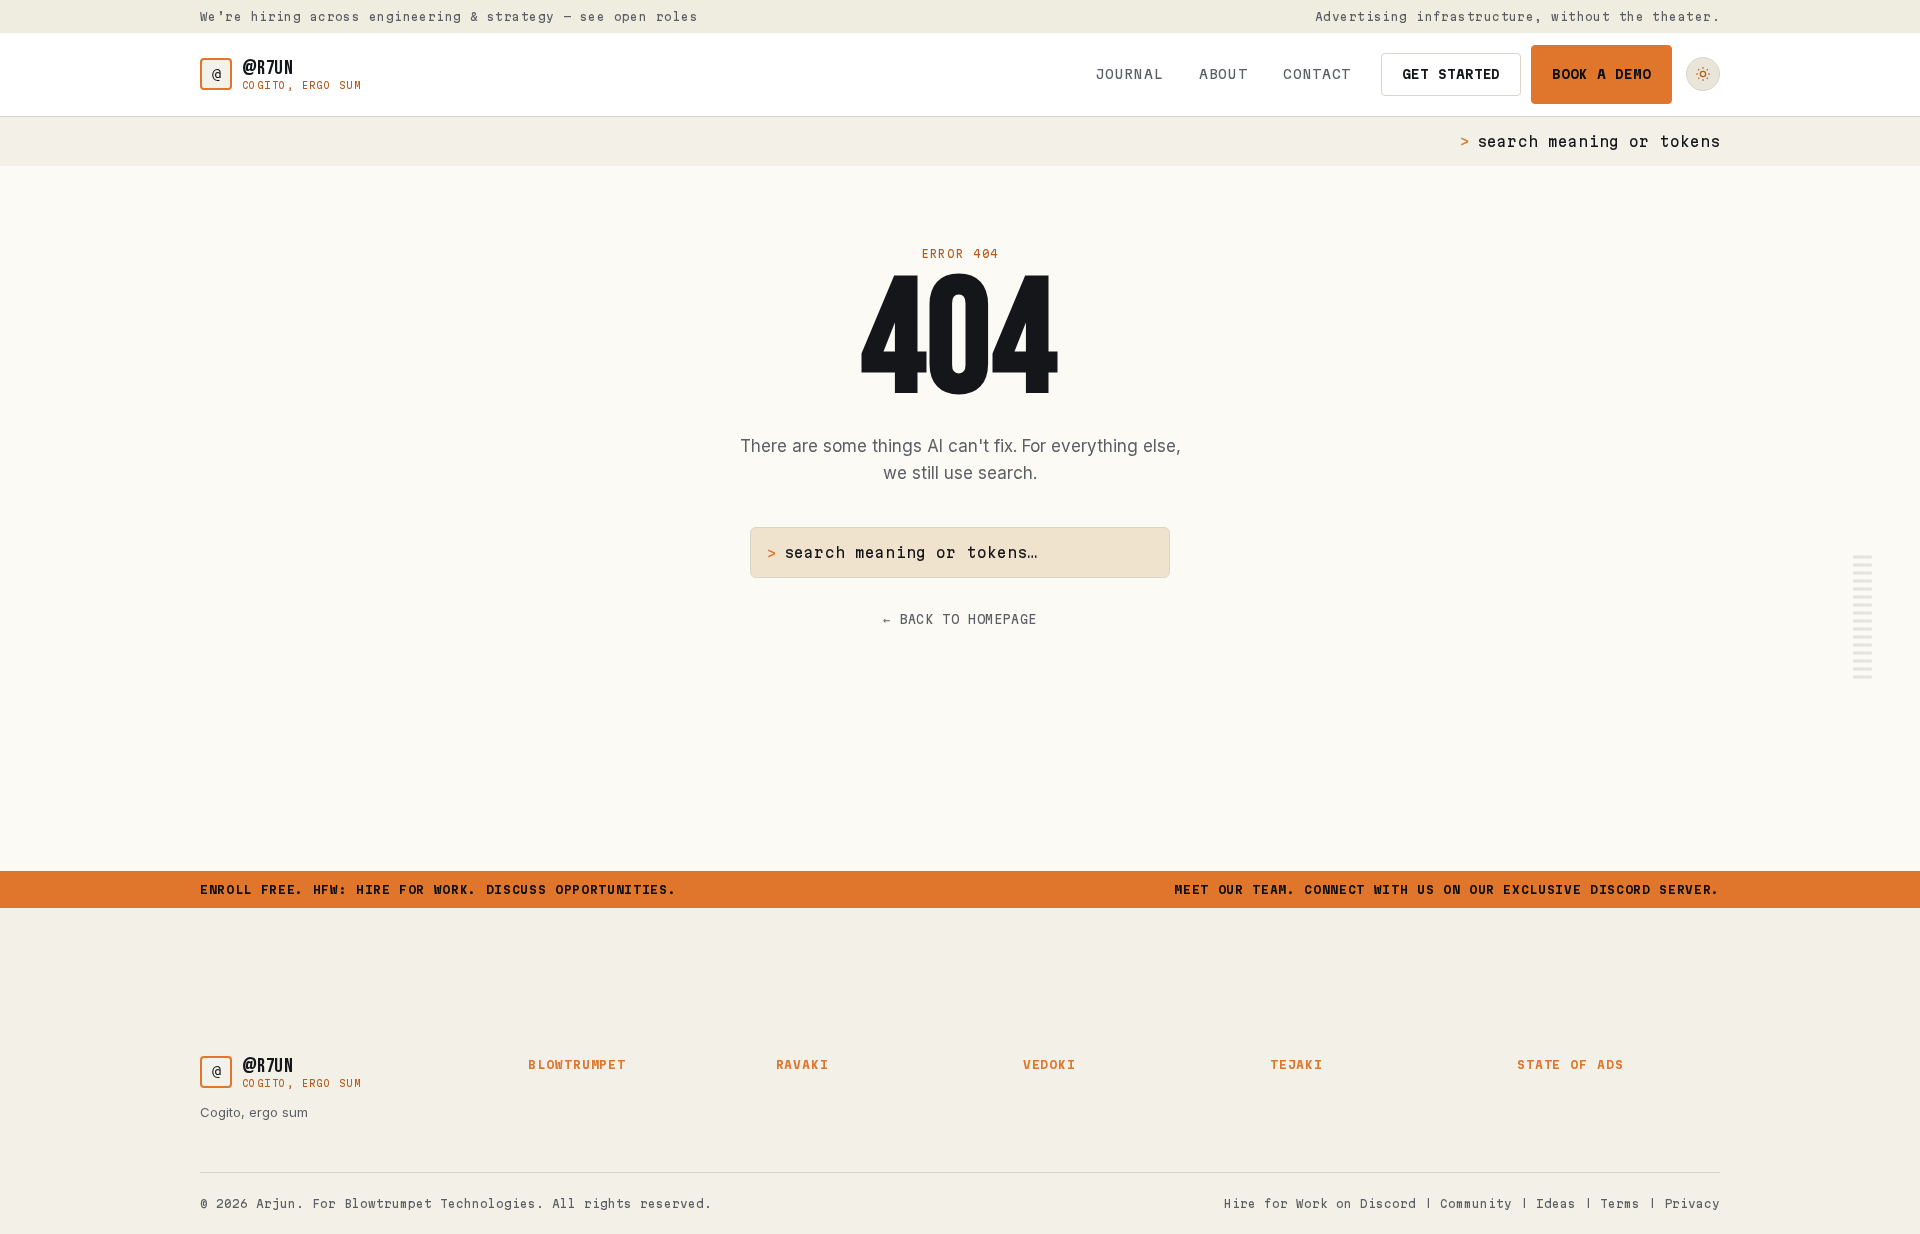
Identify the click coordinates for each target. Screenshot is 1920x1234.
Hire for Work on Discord (1320, 1203)
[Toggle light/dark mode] (1703, 74)
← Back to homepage (960, 619)
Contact (1317, 74)
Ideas (1556, 1203)
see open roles (639, 16)
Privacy (1692, 1203)
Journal (1130, 74)
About (1223, 74)
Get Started (1451, 74)
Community (1476, 1203)
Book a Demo (1601, 74)
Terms (1620, 1203)
